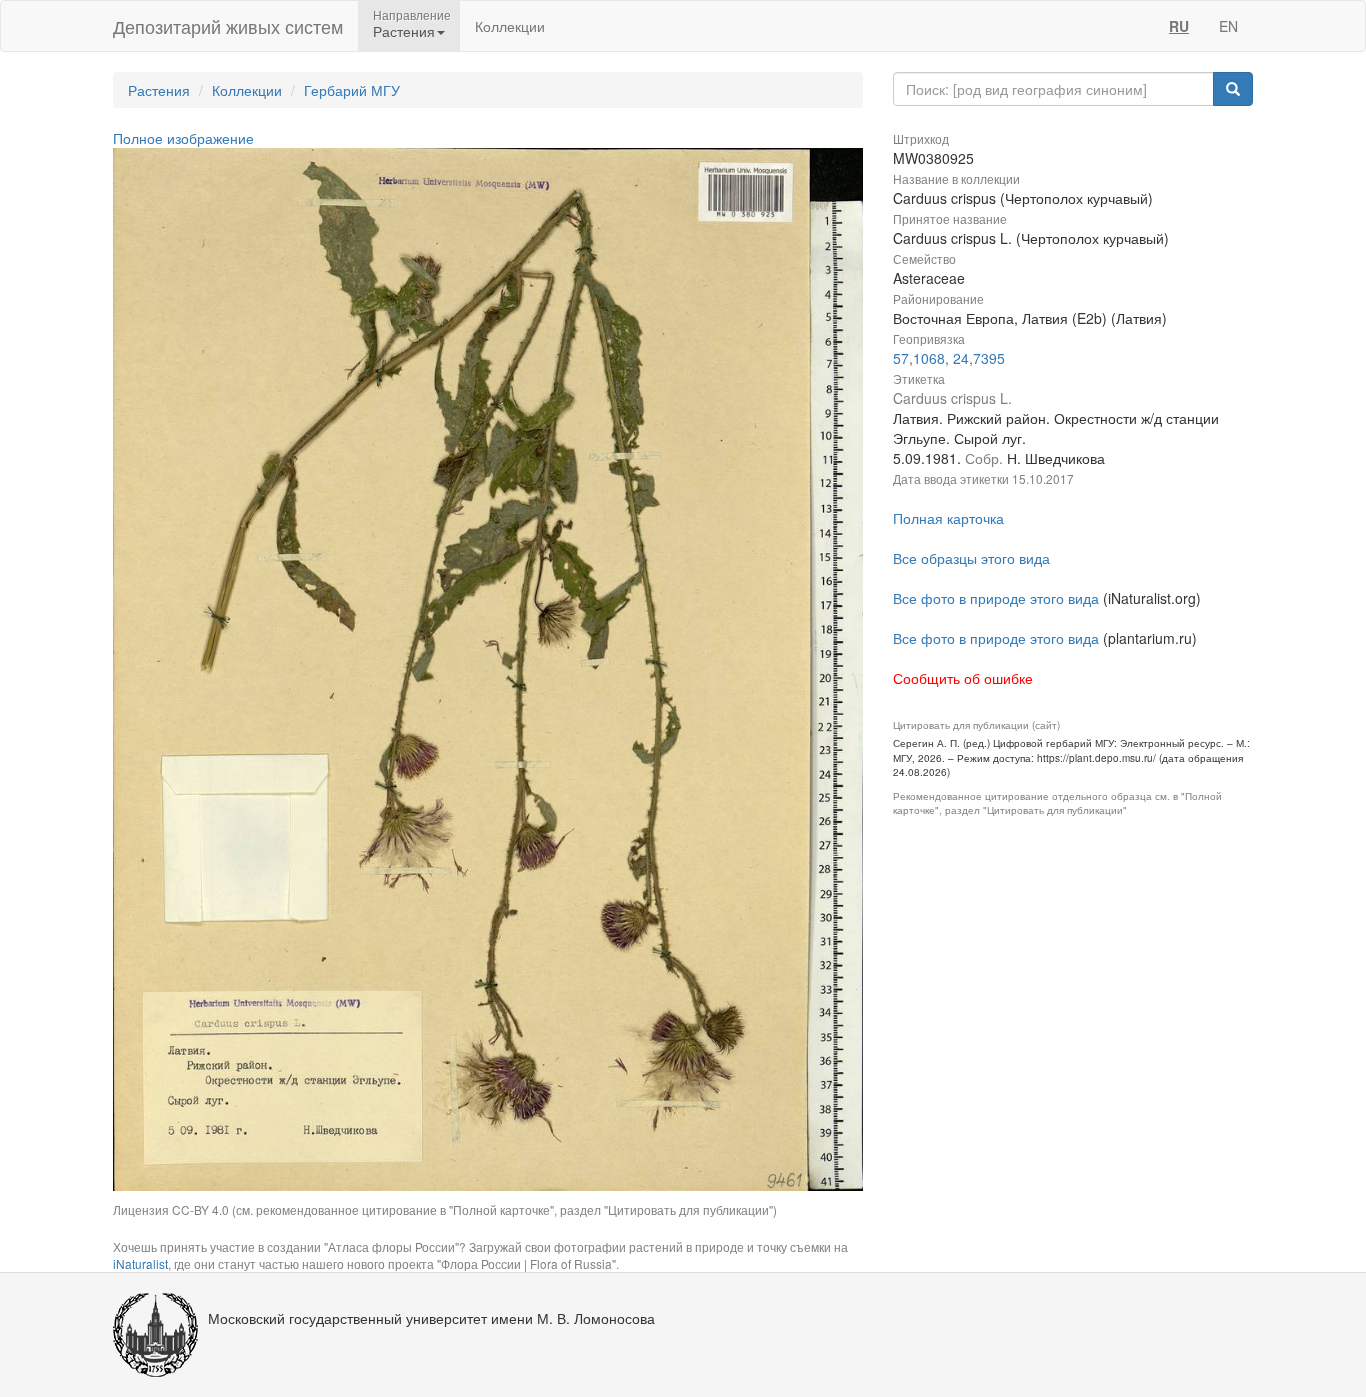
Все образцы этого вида (971, 558)
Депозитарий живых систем (228, 26)
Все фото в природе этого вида (996, 598)
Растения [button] (404, 31)
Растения (159, 90)
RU (1179, 26)
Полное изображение (183, 138)
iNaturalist (140, 1263)
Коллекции (510, 26)
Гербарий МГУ (352, 90)
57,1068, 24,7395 (949, 358)
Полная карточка (948, 518)
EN (1228, 26)
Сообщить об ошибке (963, 678)
